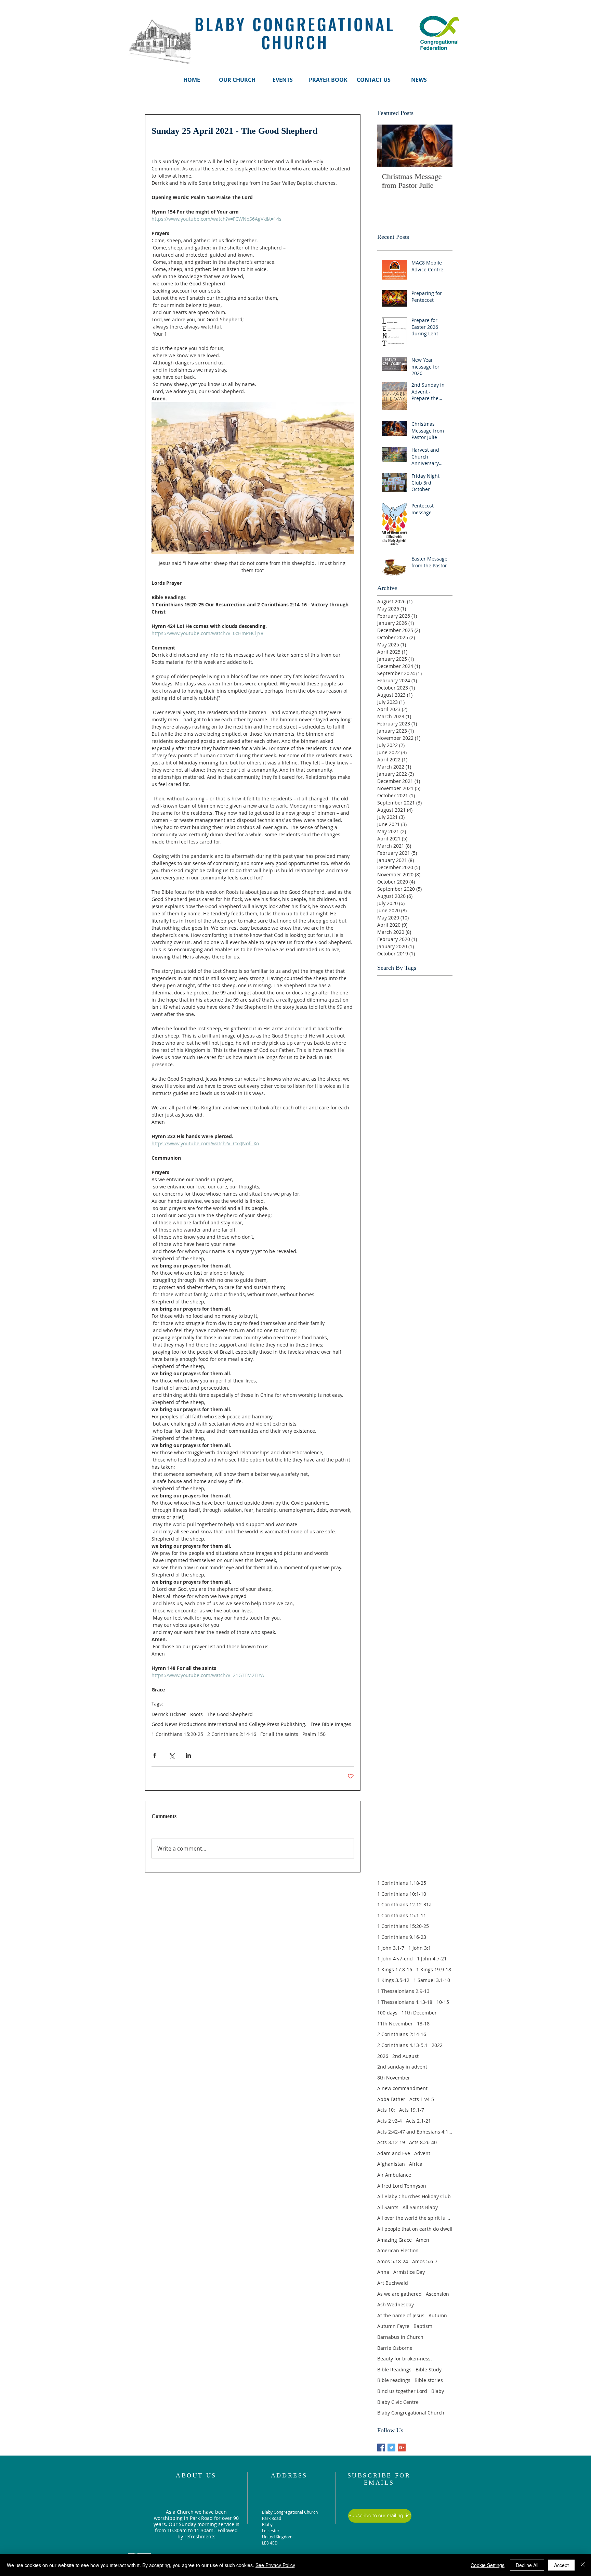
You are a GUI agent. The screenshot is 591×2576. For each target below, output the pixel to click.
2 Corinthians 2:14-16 (232, 1734)
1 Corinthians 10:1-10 (402, 1894)
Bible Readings (394, 2369)
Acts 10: (386, 2110)
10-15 (443, 2002)
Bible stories (429, 2380)
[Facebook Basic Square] (381, 2448)
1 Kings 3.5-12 (393, 1980)
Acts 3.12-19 (391, 2142)
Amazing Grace (395, 2240)
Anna (383, 2272)
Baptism (423, 2326)
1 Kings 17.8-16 (395, 1969)
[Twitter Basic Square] (391, 2448)
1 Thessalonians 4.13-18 (405, 2002)
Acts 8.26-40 (423, 2142)
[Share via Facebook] (155, 1755)
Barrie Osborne (395, 2348)
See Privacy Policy (275, 2565)
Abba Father (391, 2099)
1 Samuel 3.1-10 (432, 1980)
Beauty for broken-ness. (405, 2359)
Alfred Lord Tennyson (402, 2186)
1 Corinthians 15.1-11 (402, 1915)
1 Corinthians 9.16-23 (402, 1937)
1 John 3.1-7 (391, 1948)
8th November (394, 2078)
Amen (423, 2240)
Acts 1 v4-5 (422, 2099)
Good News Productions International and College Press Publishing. (229, 1724)
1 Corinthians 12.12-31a (404, 1904)
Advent (422, 2153)
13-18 (423, 2024)
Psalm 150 (314, 1734)
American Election (398, 2250)
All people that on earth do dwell (415, 2229)
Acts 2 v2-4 (390, 2121)
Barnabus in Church (400, 2337)
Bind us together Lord (402, 2391)
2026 (383, 2056)
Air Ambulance (394, 2175)
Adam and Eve (394, 2153)
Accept (561, 2565)
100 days (387, 2013)
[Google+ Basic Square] (402, 2448)
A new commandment (402, 2088)
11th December (419, 2013)
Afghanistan (391, 2164)
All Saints (388, 2207)
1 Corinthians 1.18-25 (402, 1883)
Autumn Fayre (393, 2326)
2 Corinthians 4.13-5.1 (402, 2045)
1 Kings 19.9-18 (434, 1969)
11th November (395, 2024)
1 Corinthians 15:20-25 (177, 1734)
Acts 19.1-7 (412, 2110)
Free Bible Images (331, 1724)
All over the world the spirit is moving (415, 2218)
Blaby (438, 2391)
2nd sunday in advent (402, 2067)
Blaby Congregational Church (411, 2413)
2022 (437, 2045)
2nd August (405, 2056)
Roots (196, 1714)
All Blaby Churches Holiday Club (414, 2196)
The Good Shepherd (230, 1714)
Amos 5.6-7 (425, 2261)
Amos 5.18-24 (393, 2261)
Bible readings (394, 2380)
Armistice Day (409, 2272)
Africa (416, 2164)
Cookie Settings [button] (488, 2565)
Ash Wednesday (396, 2304)
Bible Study (429, 2369)
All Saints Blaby (420, 2207)
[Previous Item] (388, 146)
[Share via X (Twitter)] (172, 1755)
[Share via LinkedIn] (188, 1755)
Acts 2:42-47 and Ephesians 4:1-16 (415, 2132)
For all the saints (279, 1734)
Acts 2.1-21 (418, 2121)
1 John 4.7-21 (432, 1959)
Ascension (437, 2294)
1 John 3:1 (420, 1948)
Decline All (527, 2565)
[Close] (583, 2565)
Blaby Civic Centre (398, 2402)
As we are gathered (399, 2294)
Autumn (438, 2315)
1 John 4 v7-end (395, 1959)
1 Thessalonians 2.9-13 (403, 1991)
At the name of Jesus (401, 2315)
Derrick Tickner (169, 1714)
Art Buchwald (393, 2283)
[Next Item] (442, 146)
